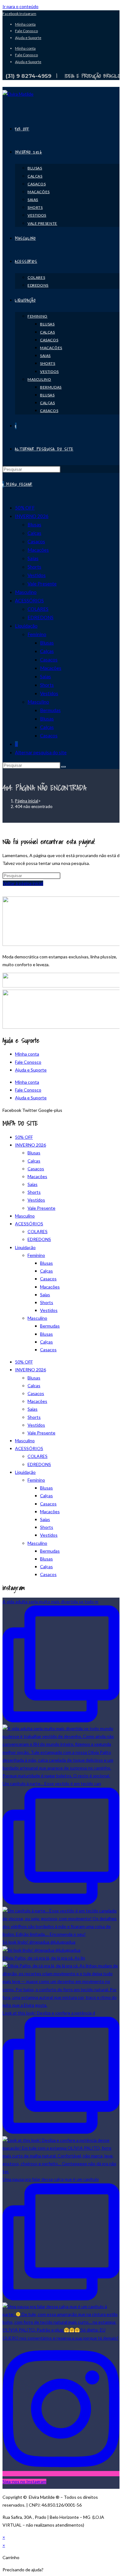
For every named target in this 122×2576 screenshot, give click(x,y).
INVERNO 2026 (32, 516)
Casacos (36, 541)
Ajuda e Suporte (28, 38)
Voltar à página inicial (23, 883)
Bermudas (50, 710)
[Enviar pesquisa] (64, 767)
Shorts (34, 567)
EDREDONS (41, 617)
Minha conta (25, 24)
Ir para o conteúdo (20, 6)
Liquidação (26, 626)
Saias (33, 558)
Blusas (34, 525)
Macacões (38, 550)
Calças (34, 533)
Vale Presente (42, 584)
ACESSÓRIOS (29, 600)
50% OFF (25, 508)
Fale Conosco (26, 31)
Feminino (37, 634)
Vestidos (37, 575)
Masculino (26, 592)
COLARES (38, 609)
